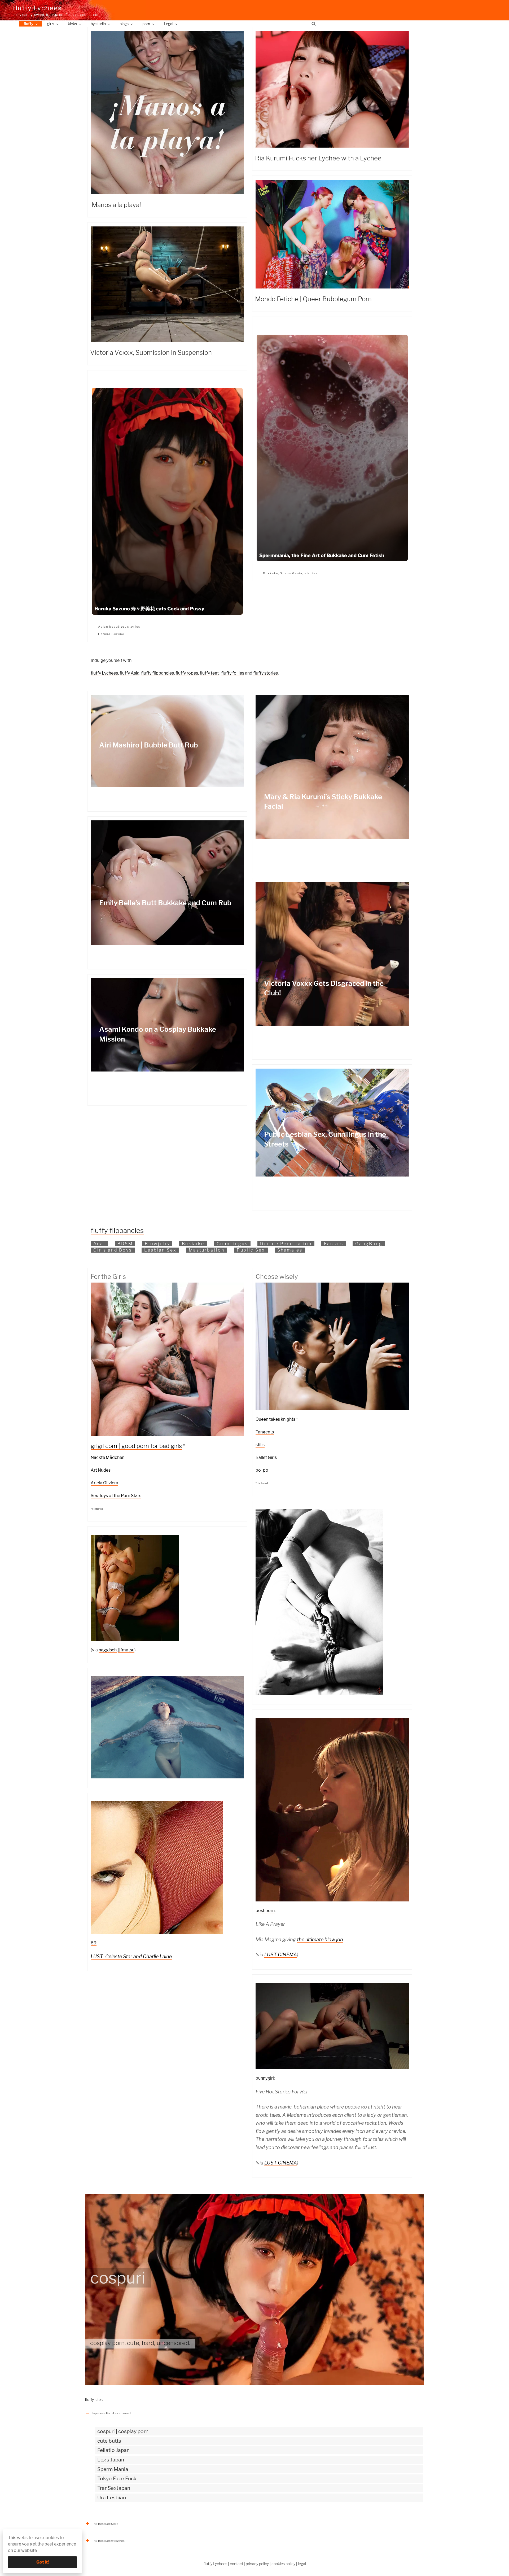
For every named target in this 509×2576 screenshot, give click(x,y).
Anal (99, 1244)
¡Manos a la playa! (116, 205)
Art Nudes (101, 1470)
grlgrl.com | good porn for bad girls (136, 1446)
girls (51, 24)
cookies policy (283, 2564)
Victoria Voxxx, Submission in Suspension (151, 353)
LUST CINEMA (281, 1955)
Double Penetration (286, 1244)
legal (302, 2564)
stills (260, 1445)
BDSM (125, 1244)
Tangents (265, 1432)
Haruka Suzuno (111, 634)
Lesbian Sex (160, 1250)
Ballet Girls (266, 1457)
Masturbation (207, 1250)
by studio (98, 24)
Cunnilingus (232, 1244)
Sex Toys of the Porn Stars (116, 1496)
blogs (124, 24)
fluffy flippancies (157, 673)
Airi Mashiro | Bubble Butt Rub (149, 745)
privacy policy (257, 2564)
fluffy (28, 24)
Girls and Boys (113, 1250)
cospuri (118, 2278)
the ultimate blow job (320, 1939)
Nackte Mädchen (107, 1457)
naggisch (108, 1650)
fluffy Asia (130, 673)
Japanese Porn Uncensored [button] (111, 2413)
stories (311, 573)
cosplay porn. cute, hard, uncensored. (140, 2343)
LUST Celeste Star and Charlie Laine (131, 1956)
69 (94, 1943)
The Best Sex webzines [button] (108, 2541)
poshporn (265, 1911)
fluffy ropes (187, 673)
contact (236, 2564)
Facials (334, 1244)
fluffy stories (266, 673)
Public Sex (251, 1250)
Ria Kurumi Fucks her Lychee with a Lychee (318, 158)
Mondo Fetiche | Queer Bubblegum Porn (313, 299)
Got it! (43, 2562)
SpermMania (291, 573)
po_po (262, 1470)
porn (146, 24)
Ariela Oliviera (104, 1483)
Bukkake (271, 573)
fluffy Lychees (37, 8)
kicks (72, 24)
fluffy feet (209, 673)
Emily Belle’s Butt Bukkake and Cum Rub (165, 903)
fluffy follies (233, 673)
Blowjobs (157, 1244)
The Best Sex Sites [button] (105, 2524)
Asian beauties (112, 627)
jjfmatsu (126, 1650)
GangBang (369, 1244)
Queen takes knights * (277, 1419)
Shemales (290, 1250)
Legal (168, 24)
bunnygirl (265, 2078)
